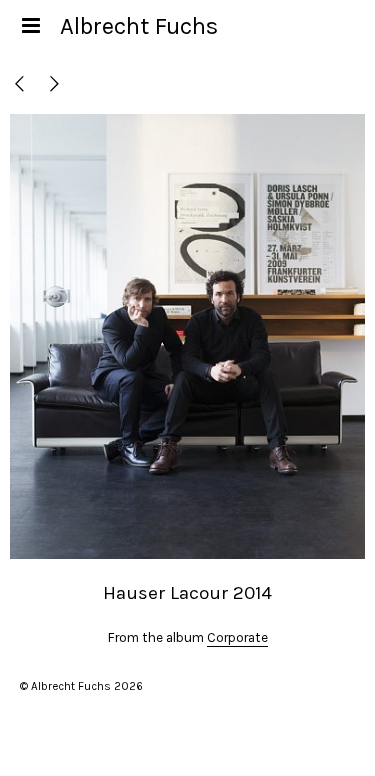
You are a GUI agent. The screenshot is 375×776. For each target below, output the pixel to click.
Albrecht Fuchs (139, 26)
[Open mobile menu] (30, 26)
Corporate (237, 637)
